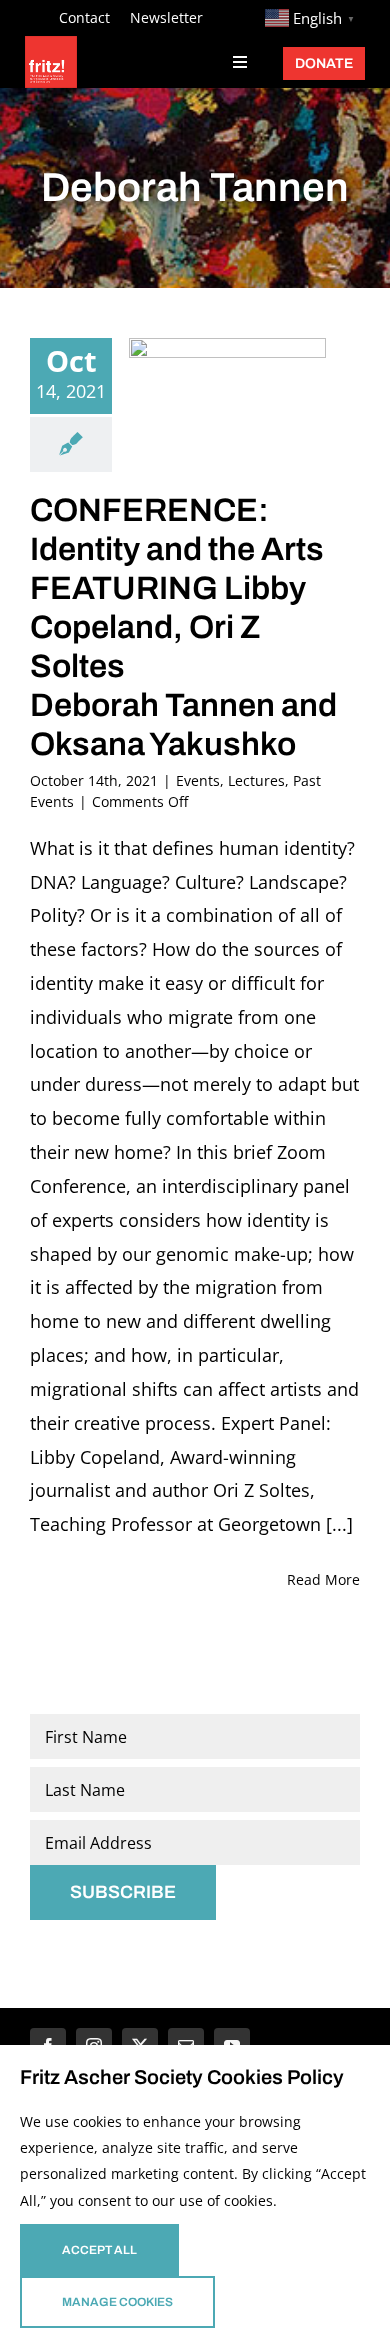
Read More (323, 1579)
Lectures (256, 780)
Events (198, 780)
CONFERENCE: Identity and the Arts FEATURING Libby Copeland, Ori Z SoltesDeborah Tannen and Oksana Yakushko (183, 627)
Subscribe (123, 1892)
